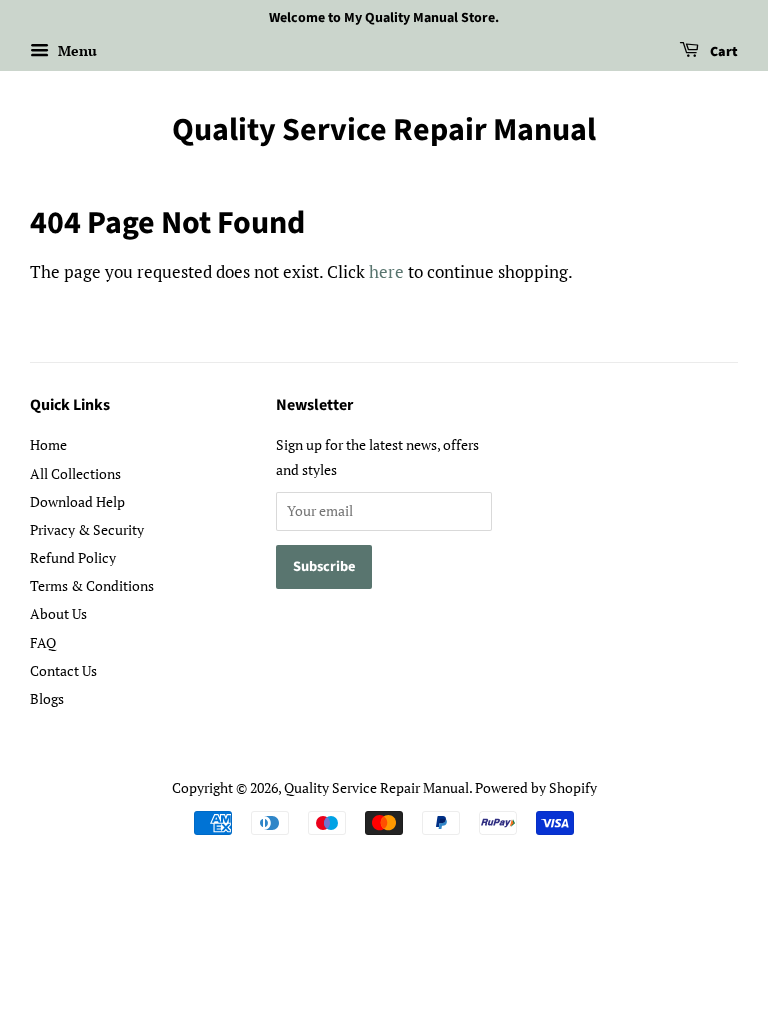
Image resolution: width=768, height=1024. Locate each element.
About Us (58, 613)
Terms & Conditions (92, 585)
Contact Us (63, 670)
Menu (75, 50)
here (386, 271)
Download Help (77, 501)
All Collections (75, 473)
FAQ (43, 642)
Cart (722, 52)
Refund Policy (73, 557)
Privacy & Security (87, 529)
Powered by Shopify (536, 787)
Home (48, 444)
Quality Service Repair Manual (384, 130)
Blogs (47, 698)
